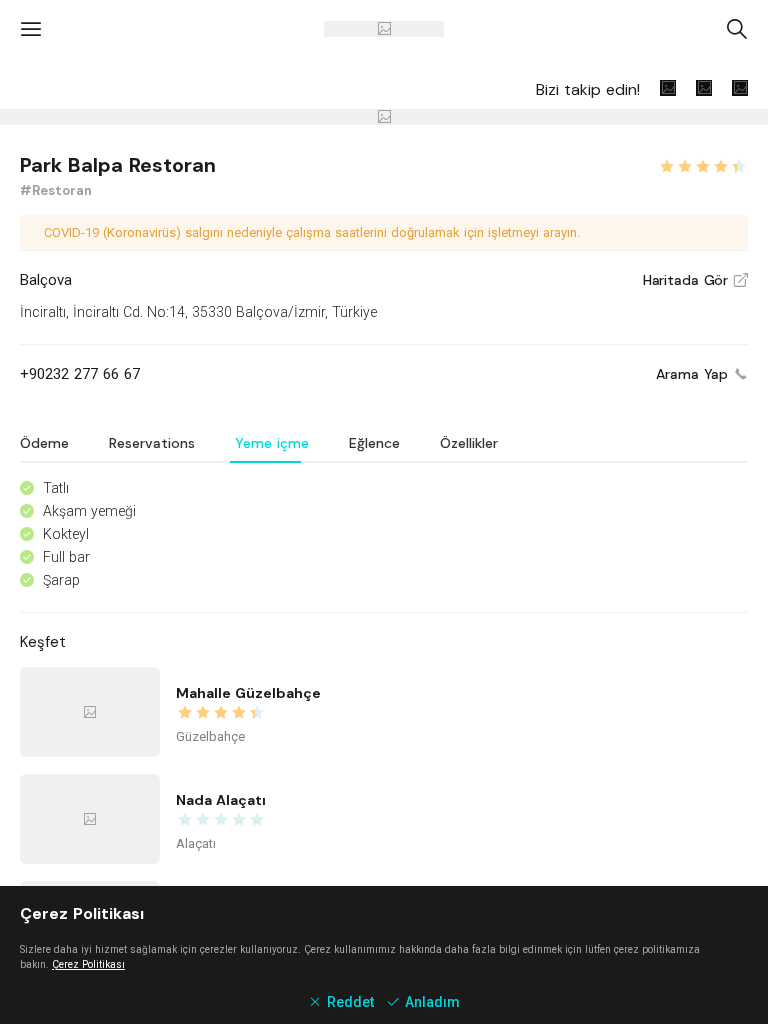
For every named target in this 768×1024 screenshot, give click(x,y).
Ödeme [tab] (44, 443)
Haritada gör (695, 280)
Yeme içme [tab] (272, 443)
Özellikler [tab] (469, 443)
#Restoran (56, 190)
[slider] (703, 164)
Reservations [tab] (152, 443)
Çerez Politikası (88, 964)
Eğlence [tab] (374, 443)
